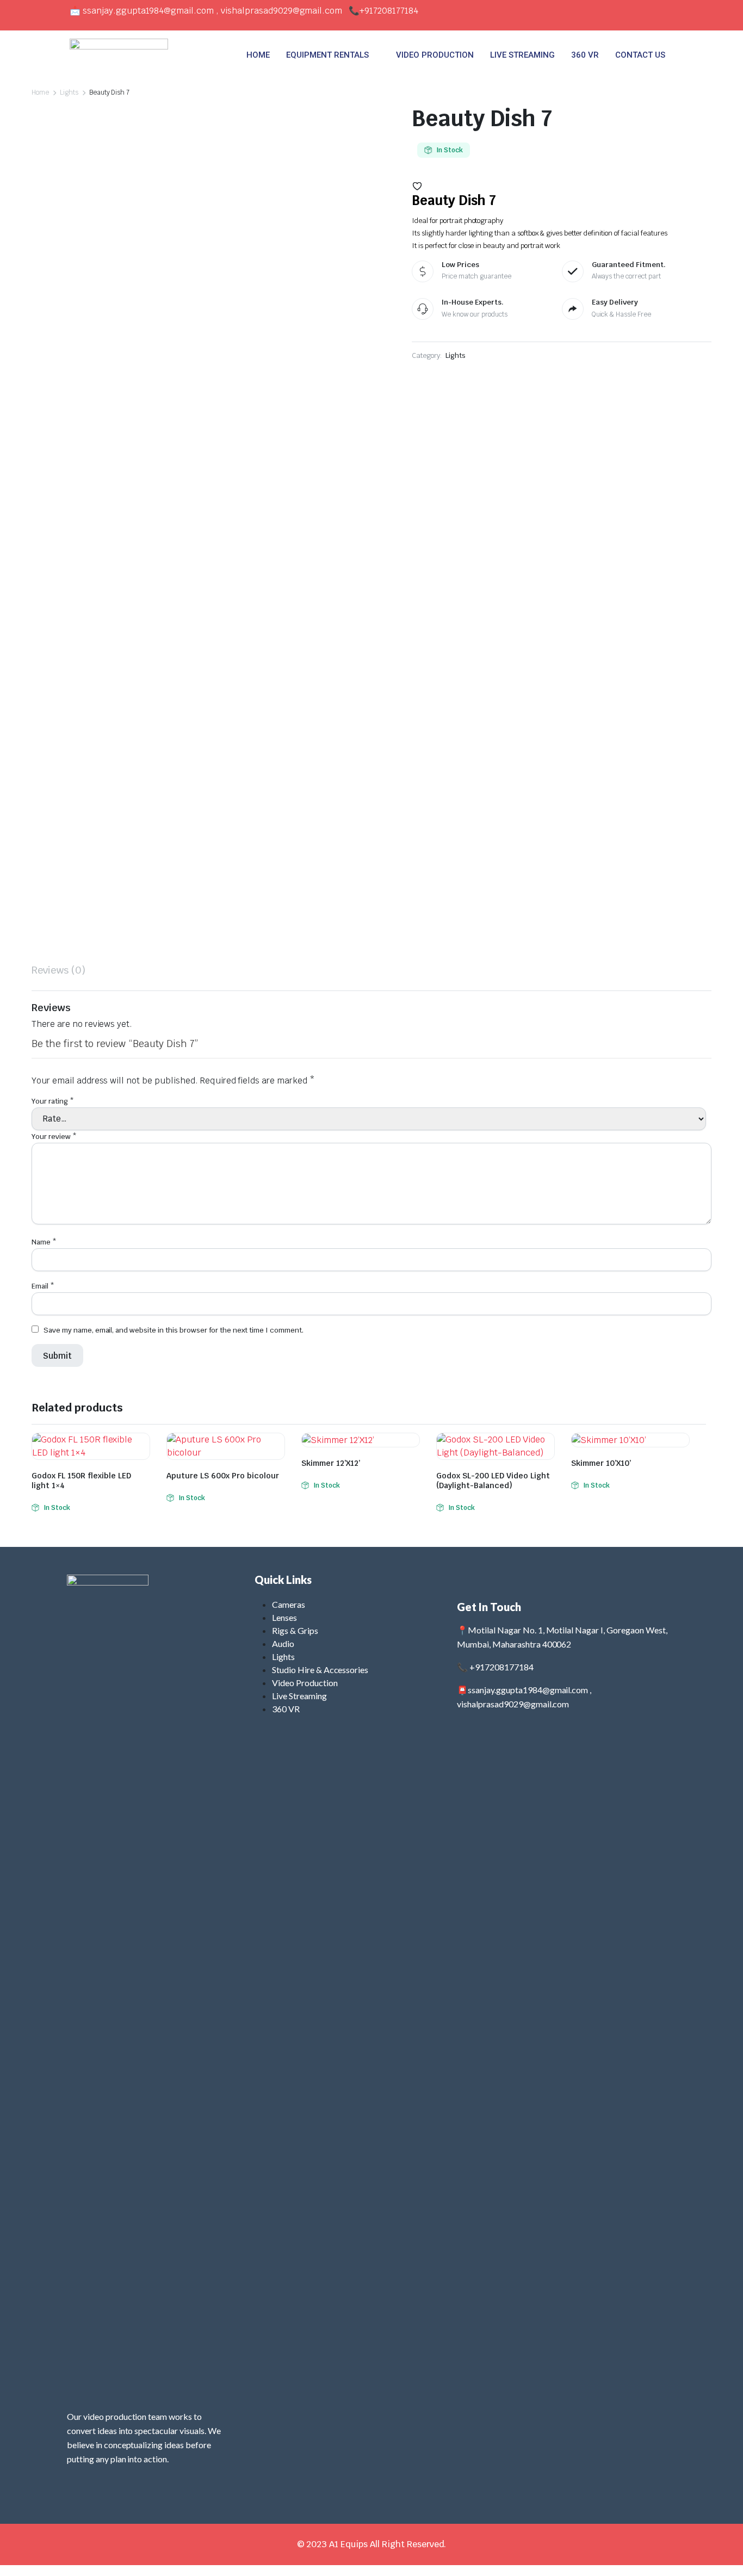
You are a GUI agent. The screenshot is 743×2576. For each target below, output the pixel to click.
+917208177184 (389, 11)
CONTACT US (640, 55)
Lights (69, 92)
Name (44, 1242)
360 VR (585, 55)
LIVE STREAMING (522, 55)
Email (43, 1286)
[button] (417, 186)
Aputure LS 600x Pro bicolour (223, 1476)
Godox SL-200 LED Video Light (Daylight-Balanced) (493, 1481)
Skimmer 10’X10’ (601, 1463)
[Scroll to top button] (719, 2552)
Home (40, 92)
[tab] (58, 970)
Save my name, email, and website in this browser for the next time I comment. (174, 1330)
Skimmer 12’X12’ (331, 1463)
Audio (283, 1643)
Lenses (284, 1617)
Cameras (289, 1604)
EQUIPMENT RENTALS (327, 55)
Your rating (53, 1101)
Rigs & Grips (295, 1630)
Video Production (305, 1683)
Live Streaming (299, 1696)
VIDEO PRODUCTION (435, 55)
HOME (258, 55)
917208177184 (504, 1667)
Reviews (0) (58, 970)
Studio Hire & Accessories (320, 1670)
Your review (54, 1137)
